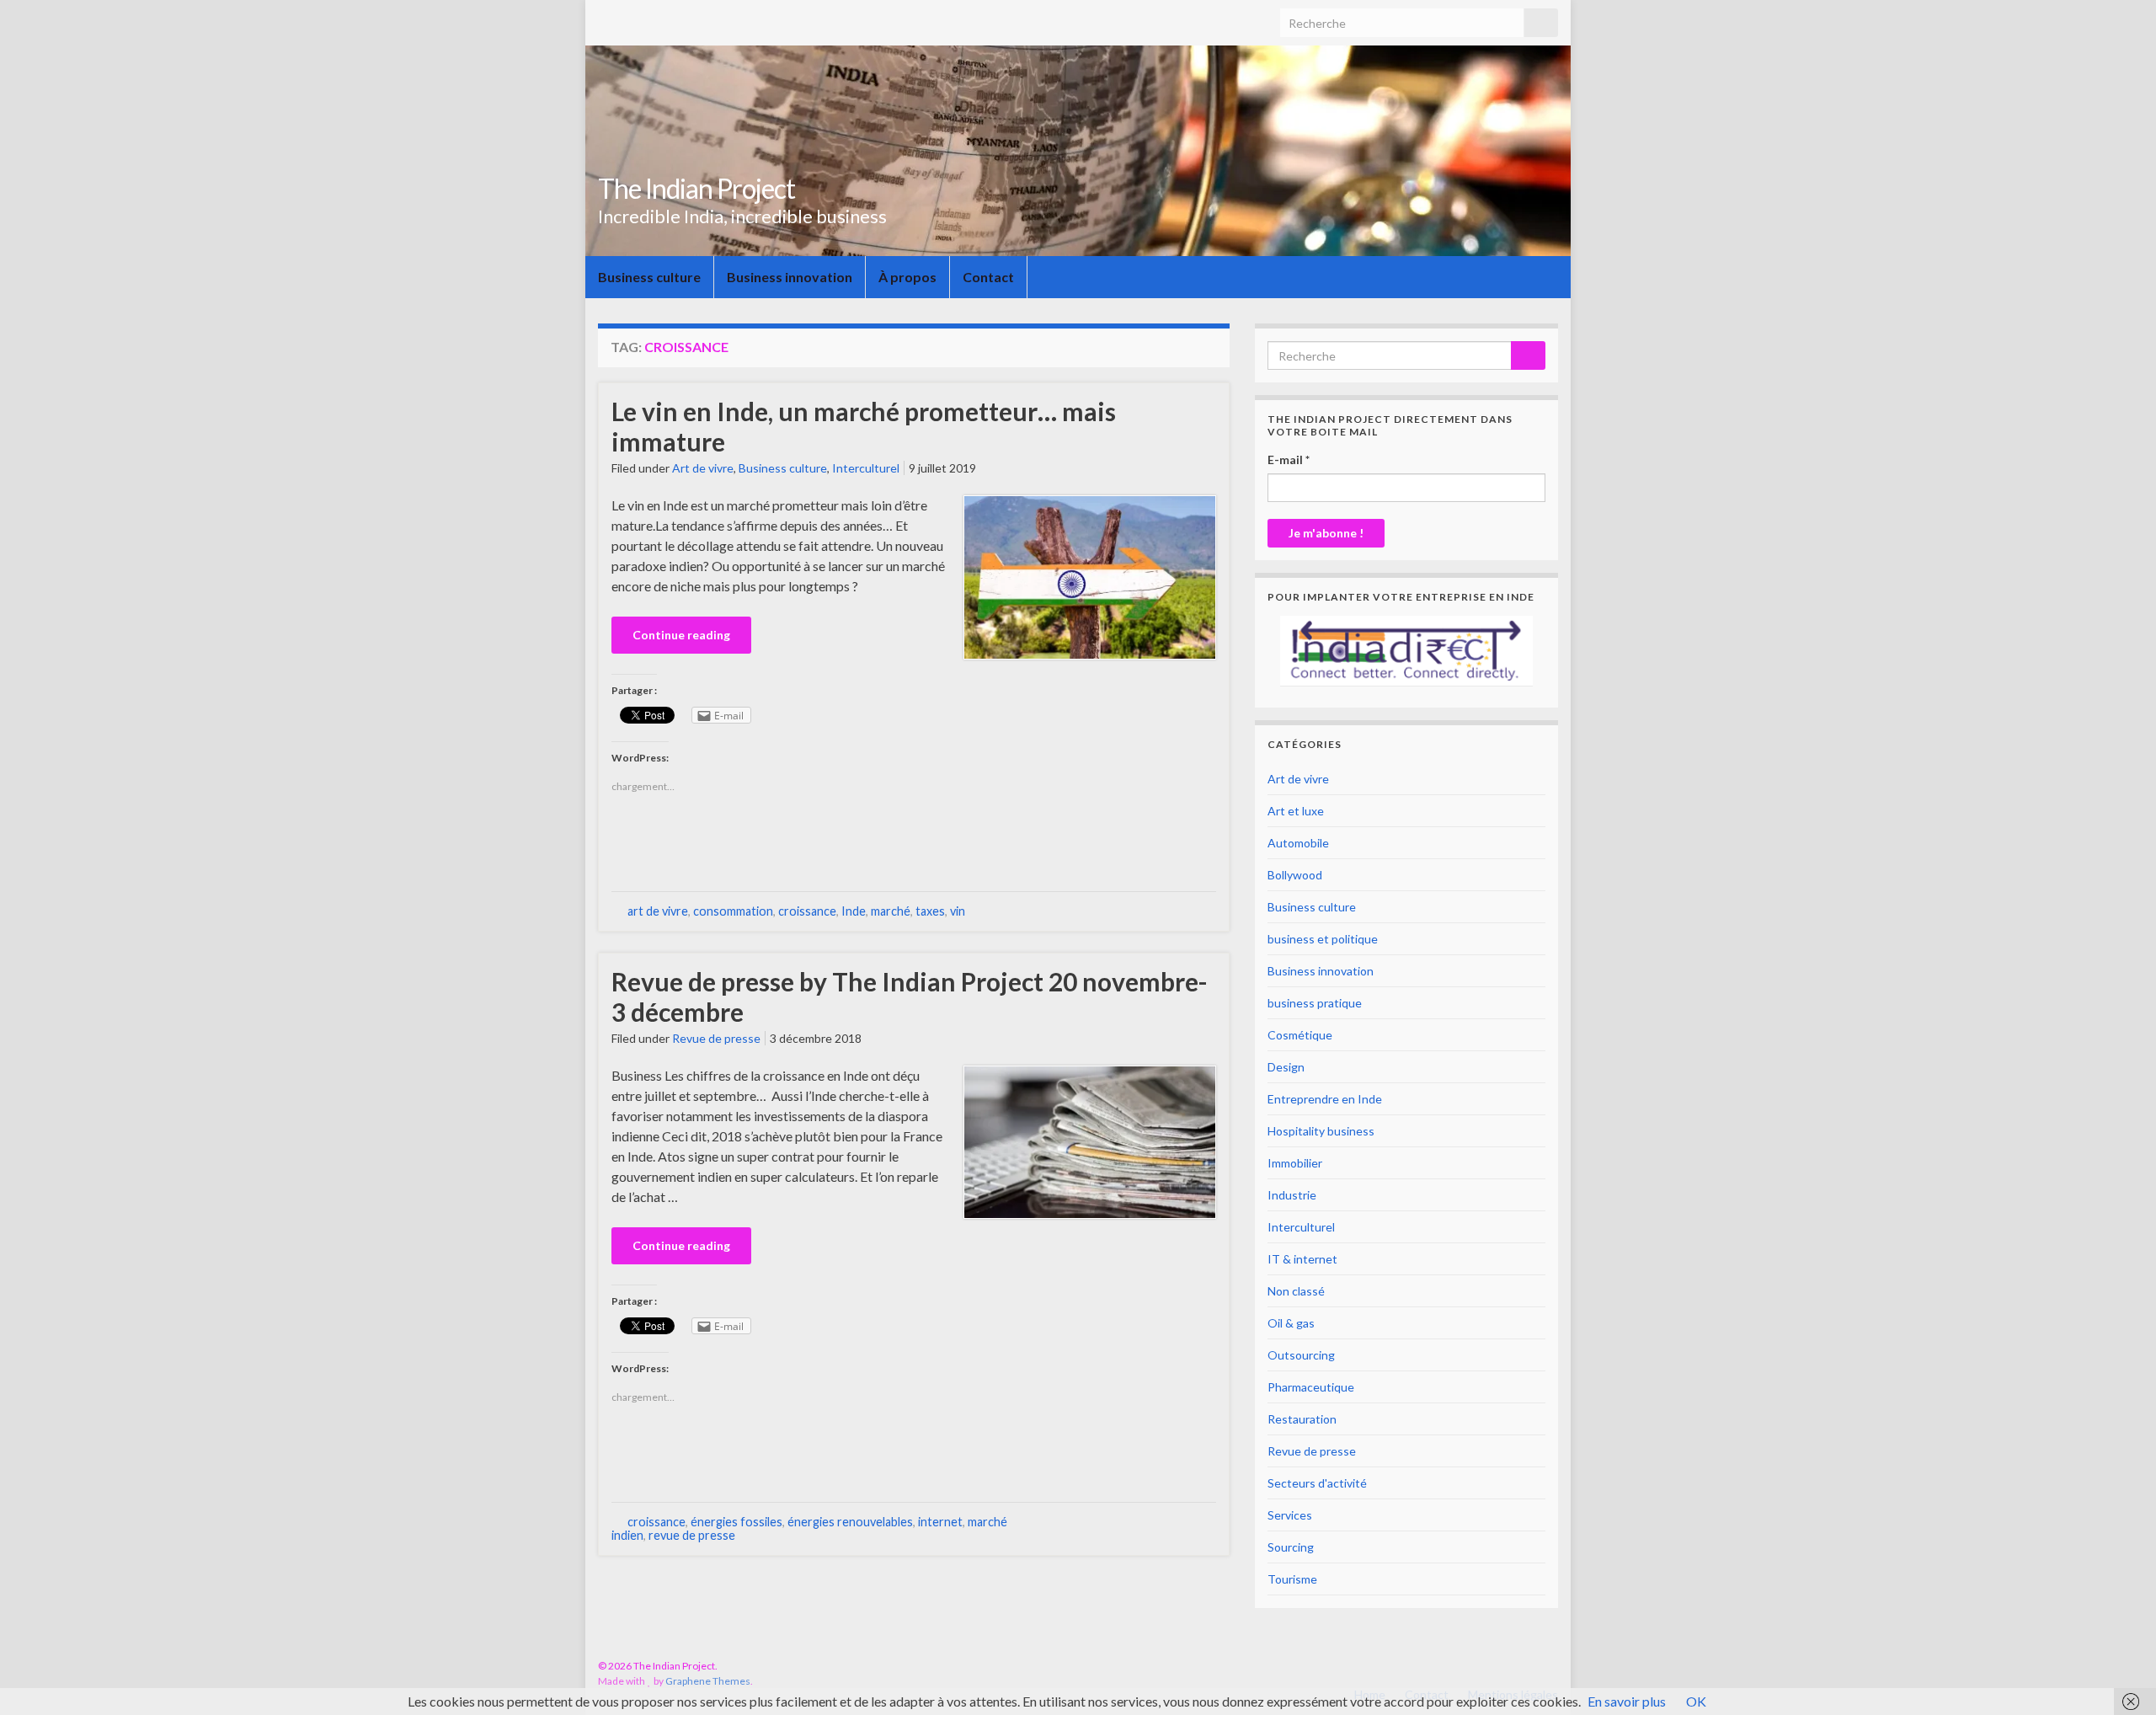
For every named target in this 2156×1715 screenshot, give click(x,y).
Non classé (1296, 1291)
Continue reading (681, 635)
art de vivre (658, 911)
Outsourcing (1301, 1355)
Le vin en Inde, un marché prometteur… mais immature (864, 426)
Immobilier (1295, 1163)
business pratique (1315, 1003)
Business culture (649, 277)
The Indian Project (696, 188)
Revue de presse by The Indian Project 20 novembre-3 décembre (910, 996)
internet (940, 1522)
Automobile (1298, 843)
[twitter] (1550, 1666)
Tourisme (1292, 1579)
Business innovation (790, 277)
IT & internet (1302, 1259)
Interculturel (866, 468)
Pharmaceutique (1311, 1387)
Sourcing (1291, 1547)
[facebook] (1524, 1666)
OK (1696, 1701)
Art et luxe (1296, 811)
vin (958, 911)
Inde (854, 911)
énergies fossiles (736, 1522)
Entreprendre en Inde (1325, 1099)
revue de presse (692, 1535)
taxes (930, 911)
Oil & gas (1291, 1323)
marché (891, 911)
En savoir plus (1627, 1701)
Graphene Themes (708, 1681)
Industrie (1292, 1195)
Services (1290, 1515)
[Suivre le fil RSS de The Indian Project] (1498, 1666)
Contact (988, 277)
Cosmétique (1300, 1035)
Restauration (1302, 1419)
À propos (907, 277)
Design (1286, 1067)
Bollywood (1295, 875)
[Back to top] (2118, 1677)
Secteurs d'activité (1317, 1483)
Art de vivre (703, 468)
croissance (807, 911)
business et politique (1323, 939)
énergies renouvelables (850, 1522)
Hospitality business (1321, 1131)
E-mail (1289, 459)
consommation (733, 911)
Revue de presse (716, 1038)
